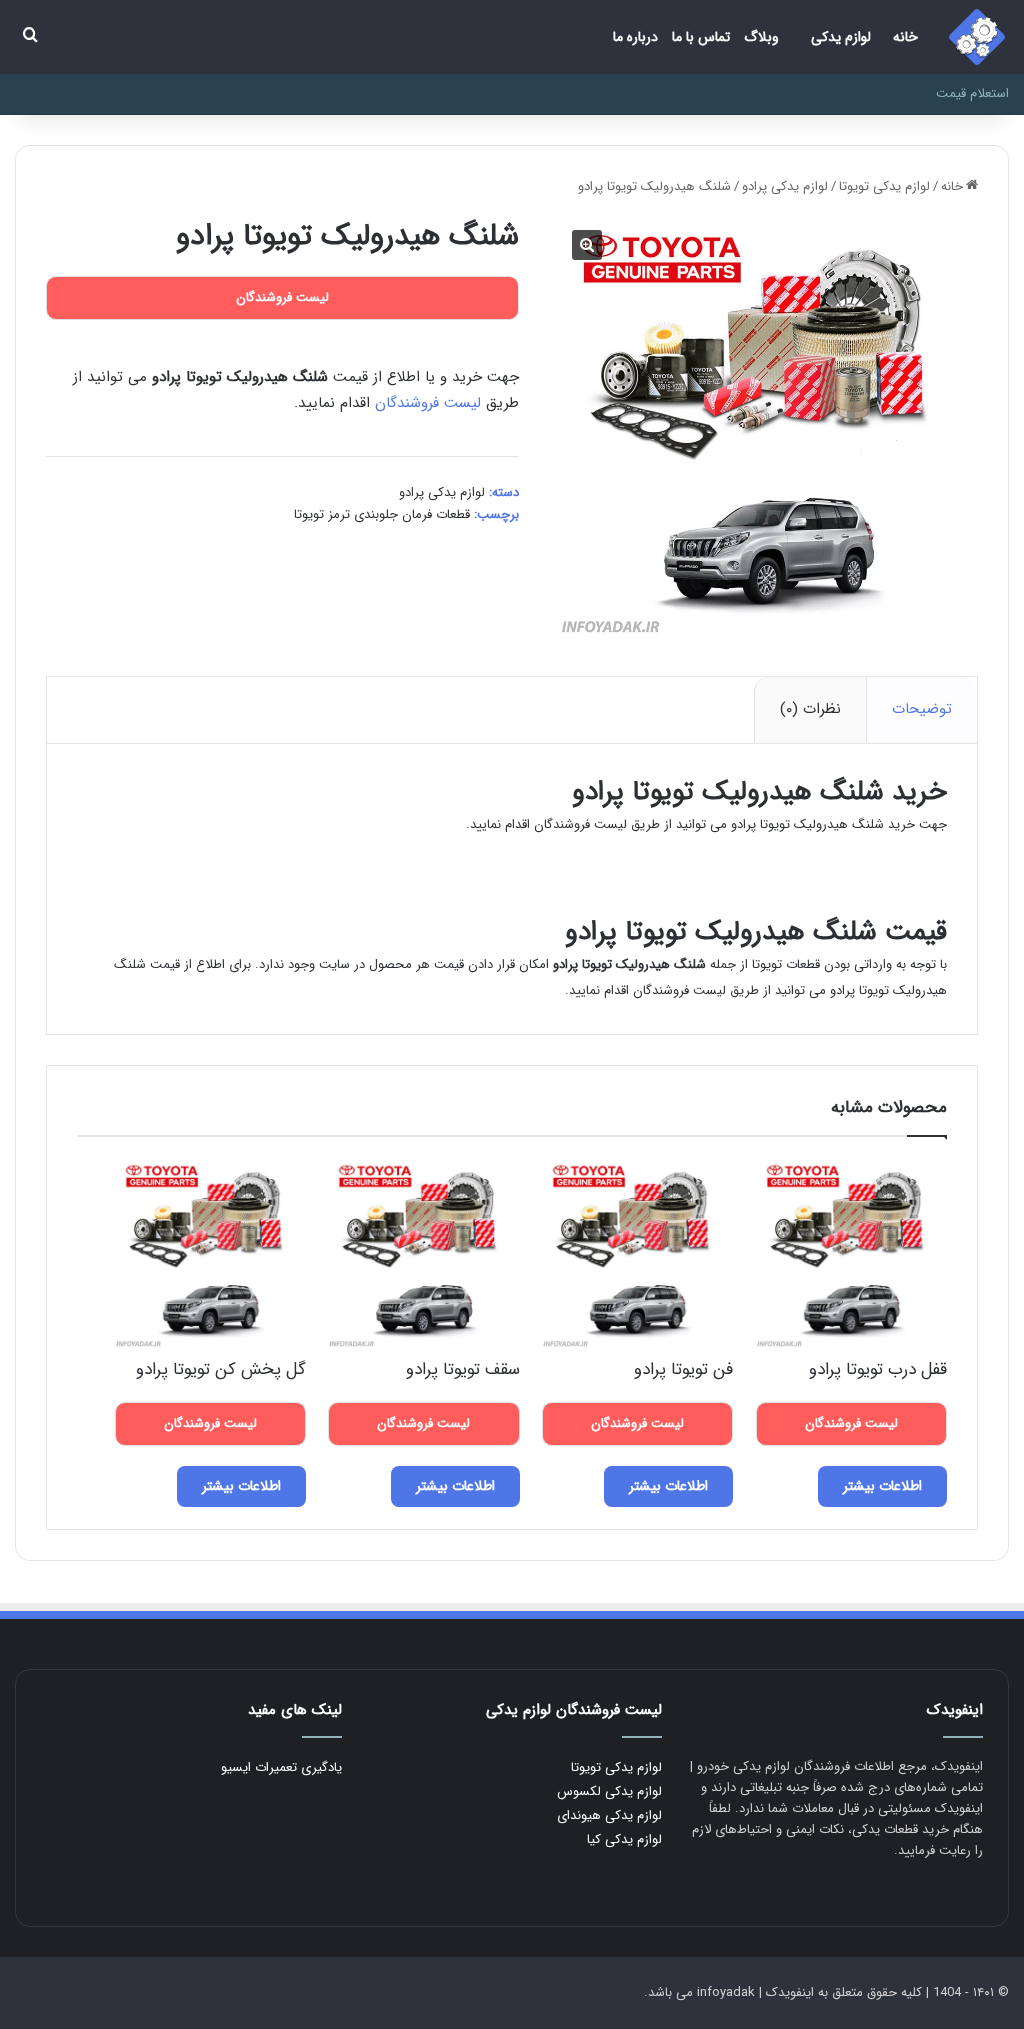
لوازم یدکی (841, 37)
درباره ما (635, 37)
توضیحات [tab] (922, 709)
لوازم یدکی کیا (624, 1839)
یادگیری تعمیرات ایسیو (281, 1767)
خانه (905, 37)
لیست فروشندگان (428, 403)
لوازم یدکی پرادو (785, 186)
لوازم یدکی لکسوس (609, 1791)
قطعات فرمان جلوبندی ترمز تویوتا (382, 514)
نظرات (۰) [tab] (810, 709)
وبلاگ (761, 37)
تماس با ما (701, 37)
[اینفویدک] (977, 37)
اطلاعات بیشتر (882, 1486)
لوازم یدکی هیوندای (609, 1815)
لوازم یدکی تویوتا (884, 186)
